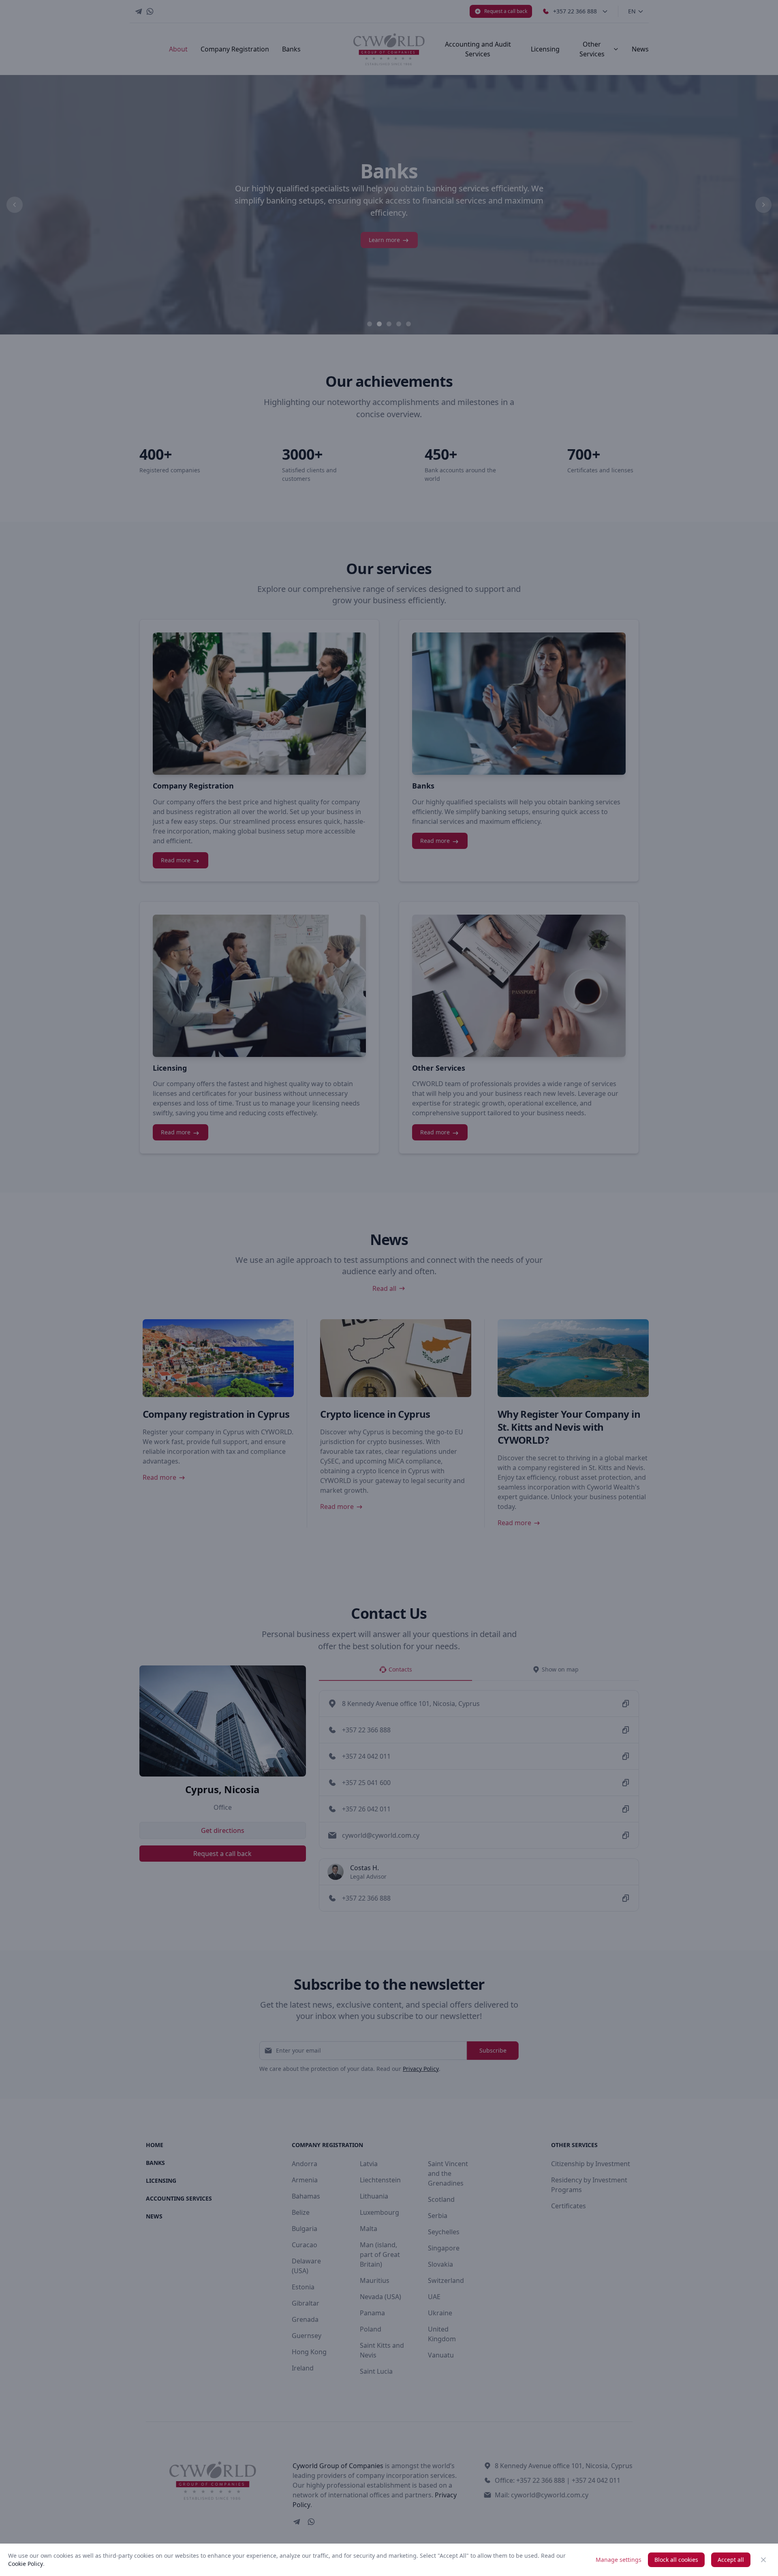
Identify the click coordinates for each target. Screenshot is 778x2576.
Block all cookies (676, 2560)
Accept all (731, 2560)
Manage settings (619, 2560)
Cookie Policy (26, 2564)
